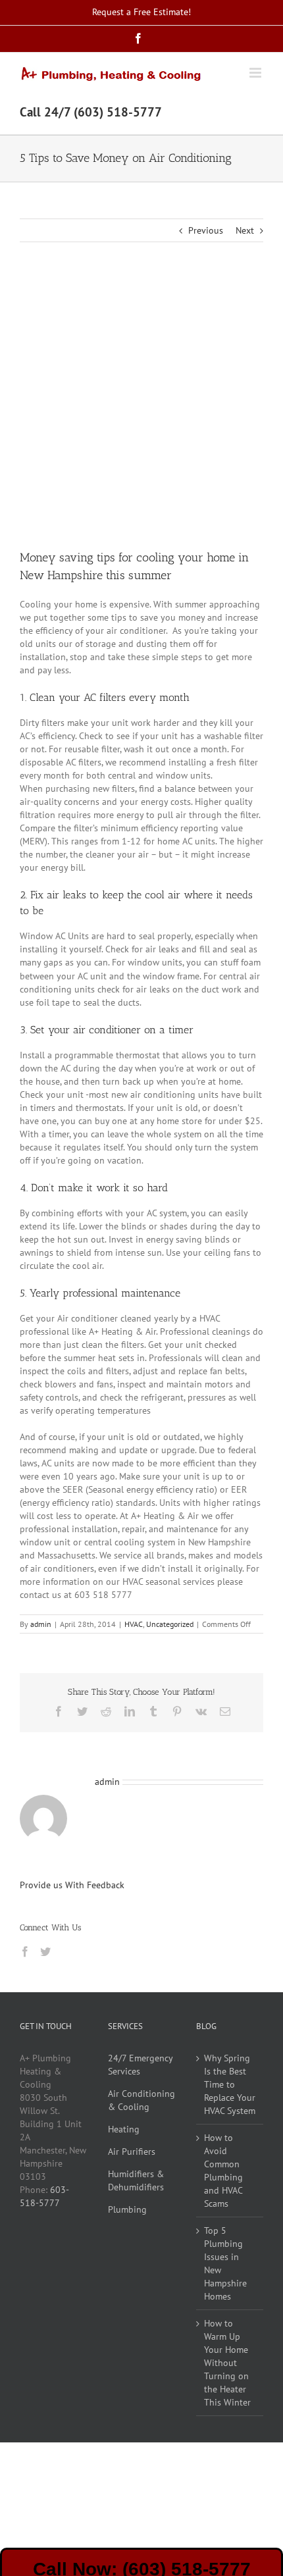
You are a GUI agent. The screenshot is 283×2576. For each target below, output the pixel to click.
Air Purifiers (132, 2151)
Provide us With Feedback (72, 1885)
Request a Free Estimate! (141, 12)
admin (41, 1624)
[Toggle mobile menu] (256, 73)
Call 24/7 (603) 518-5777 (91, 112)
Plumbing (127, 2209)
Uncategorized (170, 1624)
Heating (124, 2129)
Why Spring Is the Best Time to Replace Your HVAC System (230, 2084)
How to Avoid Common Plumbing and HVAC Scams (223, 2171)
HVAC (134, 1624)
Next (245, 230)
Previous (206, 230)
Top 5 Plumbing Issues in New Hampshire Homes (225, 2263)
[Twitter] (45, 1951)
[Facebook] (25, 1951)
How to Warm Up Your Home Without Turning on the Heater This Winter (227, 2363)
